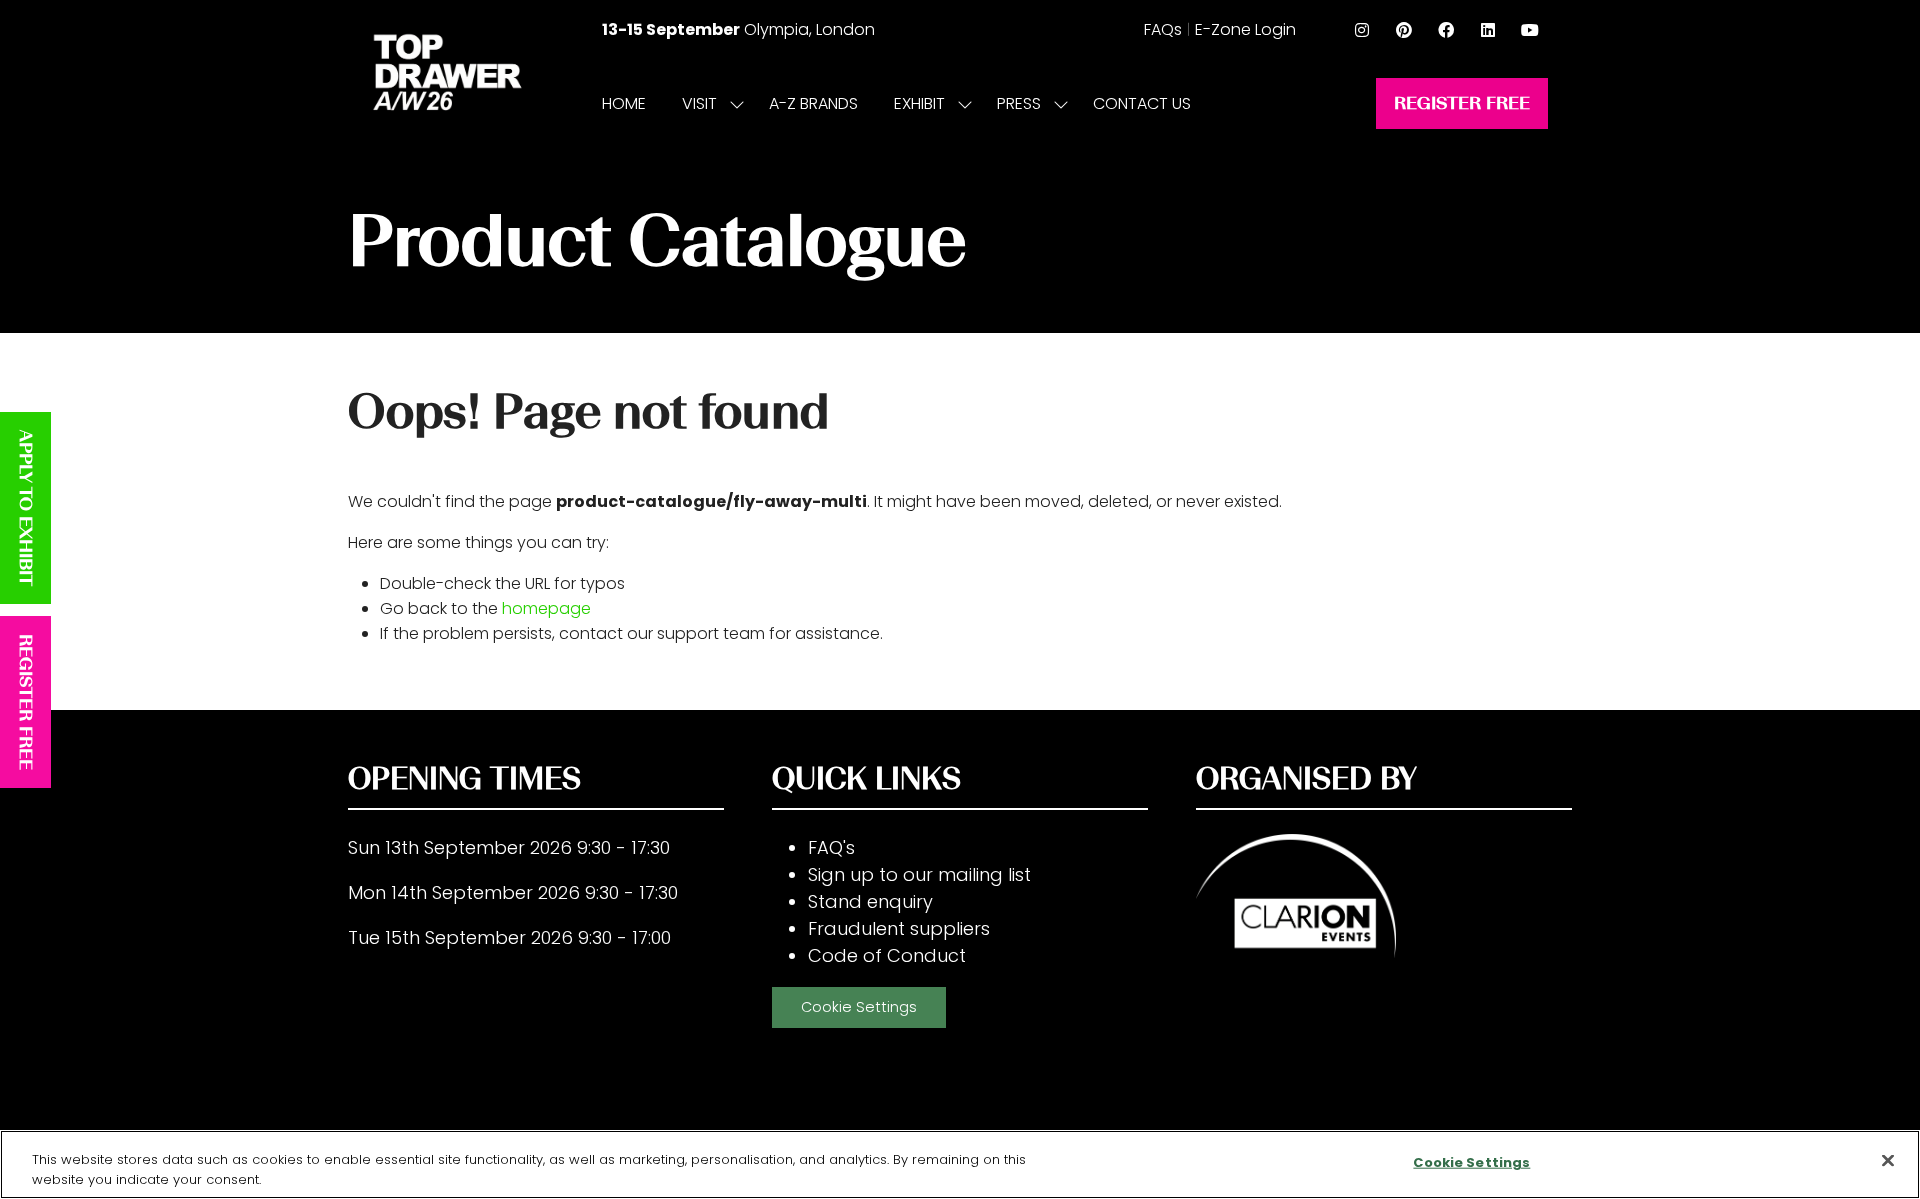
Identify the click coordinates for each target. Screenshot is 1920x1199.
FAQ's (831, 847)
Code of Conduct (887, 955)
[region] (960, 1164)
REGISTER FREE (26, 702)
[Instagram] (1362, 30)
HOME (624, 103)
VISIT (699, 103)
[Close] (1888, 1161)
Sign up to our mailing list (919, 874)
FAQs (1163, 29)
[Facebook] (1446, 30)
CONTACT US (1142, 103)
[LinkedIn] (1488, 30)
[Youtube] (1530, 30)
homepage (546, 608)
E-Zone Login (1245, 29)
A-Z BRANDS (813, 103)
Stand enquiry (870, 901)
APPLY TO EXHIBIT (26, 508)
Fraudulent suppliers (899, 928)
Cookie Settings (859, 1007)
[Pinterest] (1404, 30)
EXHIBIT (919, 103)
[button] (1462, 103)
